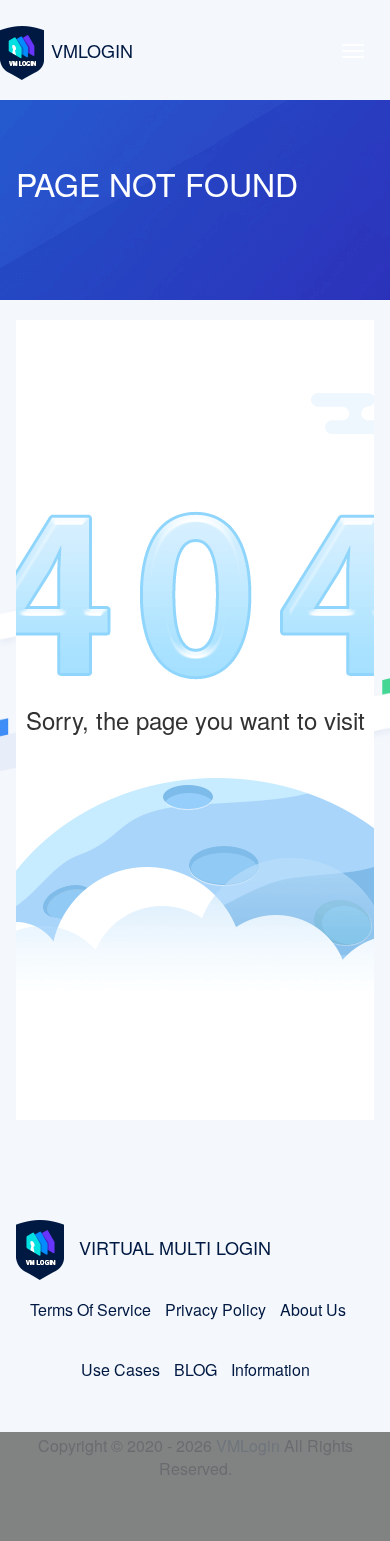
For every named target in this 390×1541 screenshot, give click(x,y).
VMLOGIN (92, 50)
